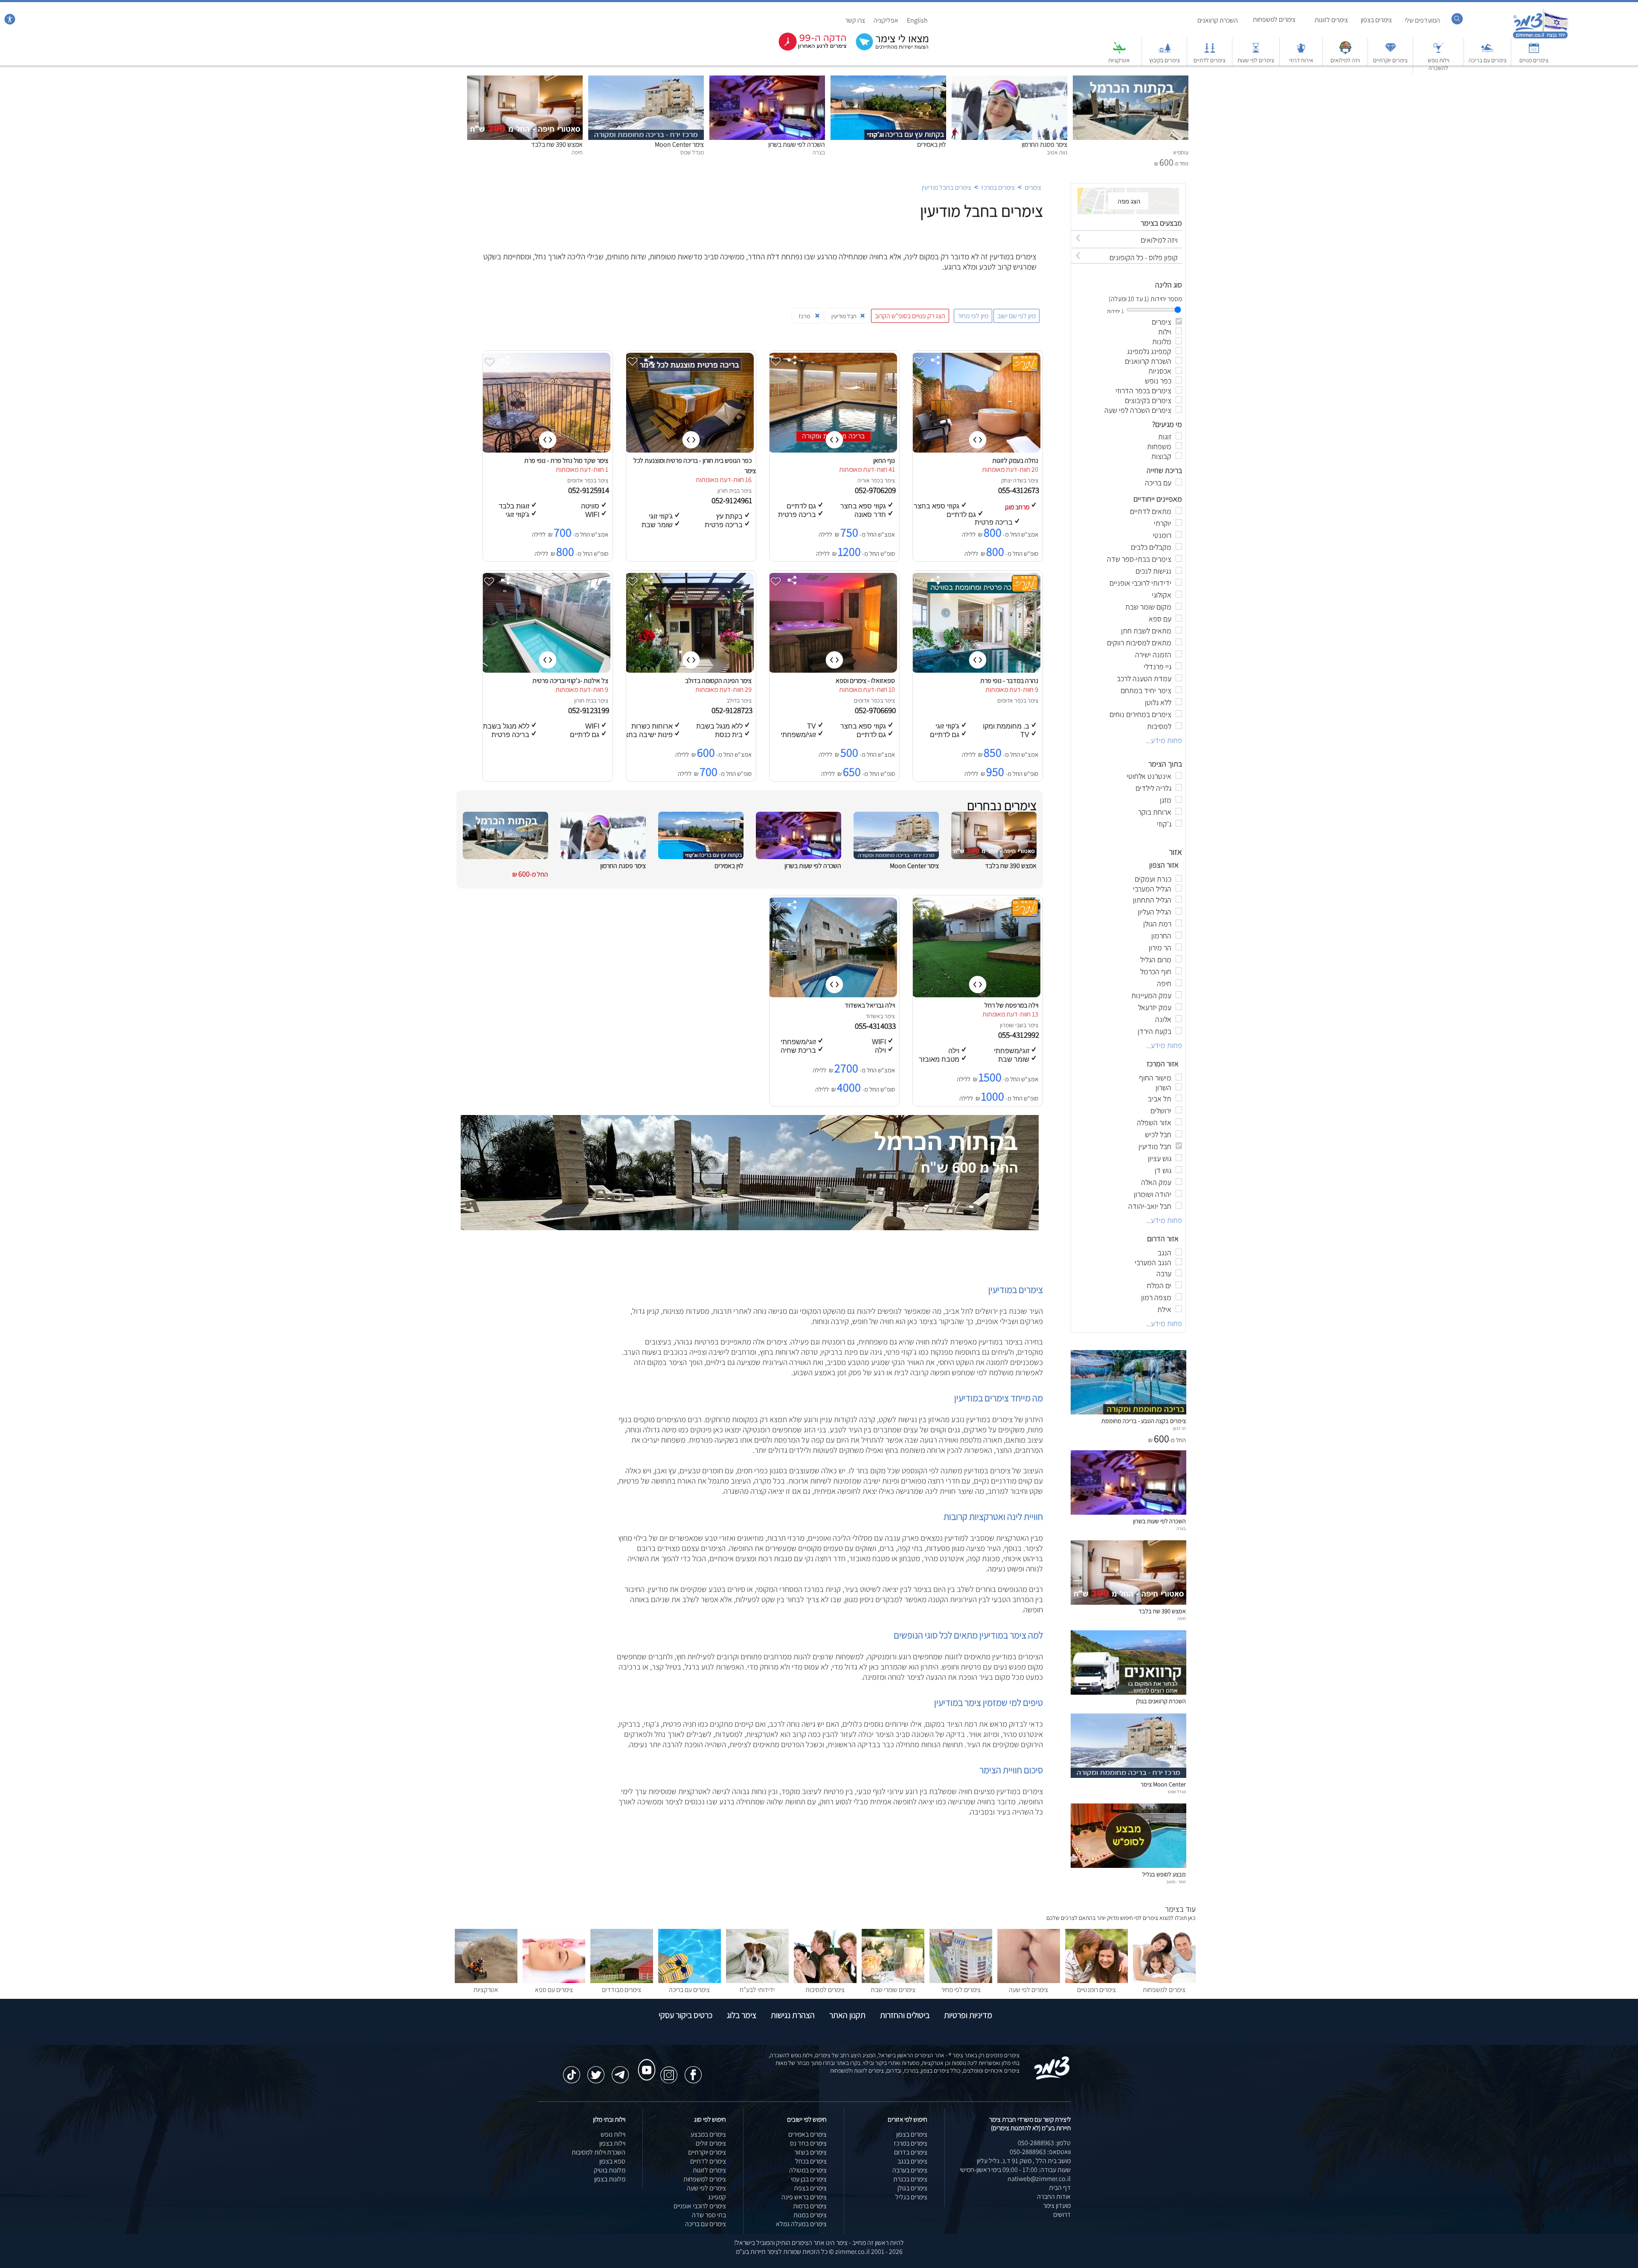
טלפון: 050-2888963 (1044, 2143)
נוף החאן (884, 460)
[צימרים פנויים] (1534, 52)
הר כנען (1179, 1428)
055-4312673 (1019, 490)
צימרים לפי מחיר (961, 1990)
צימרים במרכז (998, 187)
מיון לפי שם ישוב (1016, 316)
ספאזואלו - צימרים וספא (865, 681)
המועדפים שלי (1422, 20)
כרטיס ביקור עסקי (685, 2015)
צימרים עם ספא (554, 1990)
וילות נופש (613, 2134)
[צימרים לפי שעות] (1256, 52)
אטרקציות (1119, 60)
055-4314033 (876, 1026)
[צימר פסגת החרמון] (1009, 80)
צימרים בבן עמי (809, 2179)
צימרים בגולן (912, 2188)
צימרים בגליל (911, 2197)
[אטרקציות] (1119, 52)
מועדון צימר (1057, 2206)
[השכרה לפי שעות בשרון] (767, 80)
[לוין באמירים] (888, 80)
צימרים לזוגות (1331, 20)
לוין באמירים (932, 144)
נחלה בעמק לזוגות (1015, 460)
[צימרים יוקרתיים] (1391, 52)
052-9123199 (590, 710)
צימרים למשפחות (1274, 19)
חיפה (1182, 1618)
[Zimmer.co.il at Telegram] (620, 2071)
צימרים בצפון (1376, 20)
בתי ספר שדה (709, 2215)
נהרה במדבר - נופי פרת (1009, 681)
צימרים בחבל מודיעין (947, 187)
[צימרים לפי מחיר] (961, 1981)
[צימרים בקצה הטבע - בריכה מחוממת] (1128, 1412)
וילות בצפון (612, 2143)
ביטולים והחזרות (905, 2015)
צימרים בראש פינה (804, 2197)
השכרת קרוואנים (1218, 20)
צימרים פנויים (1534, 60)
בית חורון (727, 491)
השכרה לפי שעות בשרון (797, 144)
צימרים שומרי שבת (893, 1990)
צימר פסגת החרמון (1044, 144)
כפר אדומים (580, 480)
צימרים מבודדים (622, 1990)
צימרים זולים (711, 2143)
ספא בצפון (612, 2161)
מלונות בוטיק (610, 2170)
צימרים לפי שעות (1256, 60)
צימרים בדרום (911, 2152)
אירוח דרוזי (1301, 60)
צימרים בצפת (810, 2188)
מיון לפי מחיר (973, 316)
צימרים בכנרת (910, 2179)
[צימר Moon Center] (646, 80)
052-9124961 (733, 500)
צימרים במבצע (708, 2134)
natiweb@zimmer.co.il (1039, 2179)
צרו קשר (855, 20)
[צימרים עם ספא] (554, 1981)
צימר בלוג (742, 2015)
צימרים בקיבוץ (1165, 60)
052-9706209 (876, 490)
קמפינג (717, 2197)
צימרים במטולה (808, 2170)
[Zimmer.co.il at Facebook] (693, 2071)
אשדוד (873, 1016)
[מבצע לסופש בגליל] (1128, 1866)
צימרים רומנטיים (1096, 1990)
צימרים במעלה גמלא (801, 2224)
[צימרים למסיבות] (825, 1981)
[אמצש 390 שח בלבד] (525, 80)
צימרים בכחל (811, 2161)
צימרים (1033, 187)
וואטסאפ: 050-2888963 (1040, 2152)
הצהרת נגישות (793, 2015)
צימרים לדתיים (1210, 60)
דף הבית (1060, 2188)
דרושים (1062, 2214)
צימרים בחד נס (808, 2143)
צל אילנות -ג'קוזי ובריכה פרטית (570, 681)
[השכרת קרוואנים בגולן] (1128, 1692)
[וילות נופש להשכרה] (1438, 52)
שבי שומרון (1012, 1025)
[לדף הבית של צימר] (1541, 37)
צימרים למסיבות (825, 1990)
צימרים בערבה (910, 2170)
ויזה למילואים (1345, 60)
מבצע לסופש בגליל (1164, 1874)
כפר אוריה (869, 480)
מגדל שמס (1177, 1792)
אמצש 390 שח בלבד (557, 144)
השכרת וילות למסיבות (598, 2152)
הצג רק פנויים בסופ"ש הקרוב (910, 316)
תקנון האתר (847, 2015)
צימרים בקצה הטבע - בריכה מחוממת (1144, 1421)
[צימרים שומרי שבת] (893, 1981)
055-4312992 (1019, 1035)
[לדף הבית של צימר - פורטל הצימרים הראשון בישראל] (1052, 2078)
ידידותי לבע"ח (757, 1990)
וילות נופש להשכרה (1439, 64)
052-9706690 (876, 710)
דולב (732, 700)
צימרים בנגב (912, 2161)
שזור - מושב (1176, 1882)
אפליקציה (886, 20)
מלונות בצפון (610, 2179)
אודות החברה (1054, 2197)
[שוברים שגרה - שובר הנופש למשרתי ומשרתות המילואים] (1345, 52)
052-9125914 (590, 490)
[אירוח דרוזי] (1301, 52)
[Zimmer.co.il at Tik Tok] (572, 2071)
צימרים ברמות (810, 2206)
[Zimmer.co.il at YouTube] (645, 2062)
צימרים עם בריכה (1488, 60)
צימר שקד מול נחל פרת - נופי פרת (566, 460)
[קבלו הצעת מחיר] (888, 49)
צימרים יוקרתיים (1390, 60)
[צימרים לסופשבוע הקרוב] (806, 49)
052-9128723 (733, 710)
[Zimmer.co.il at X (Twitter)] (596, 2071)
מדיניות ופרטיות (968, 2015)
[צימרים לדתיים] (1210, 52)
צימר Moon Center (679, 144)
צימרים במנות (810, 2215)
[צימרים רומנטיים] (1096, 1981)
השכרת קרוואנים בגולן (1161, 1701)
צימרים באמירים (807, 2134)
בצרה (1181, 1528)
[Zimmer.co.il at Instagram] (669, 2071)
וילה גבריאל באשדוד (870, 1005)
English (917, 20)
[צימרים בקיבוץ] (1165, 52)
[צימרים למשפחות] (1164, 1981)
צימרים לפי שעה (1028, 1990)
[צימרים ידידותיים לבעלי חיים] (757, 1981)
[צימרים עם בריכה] (1487, 52)
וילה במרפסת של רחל (1011, 1005)
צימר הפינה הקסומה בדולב (718, 681)
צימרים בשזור (810, 2152)
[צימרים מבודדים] (622, 1981)
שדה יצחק (1012, 480)
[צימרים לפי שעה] (1029, 1981)
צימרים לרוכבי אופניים (700, 2206)
